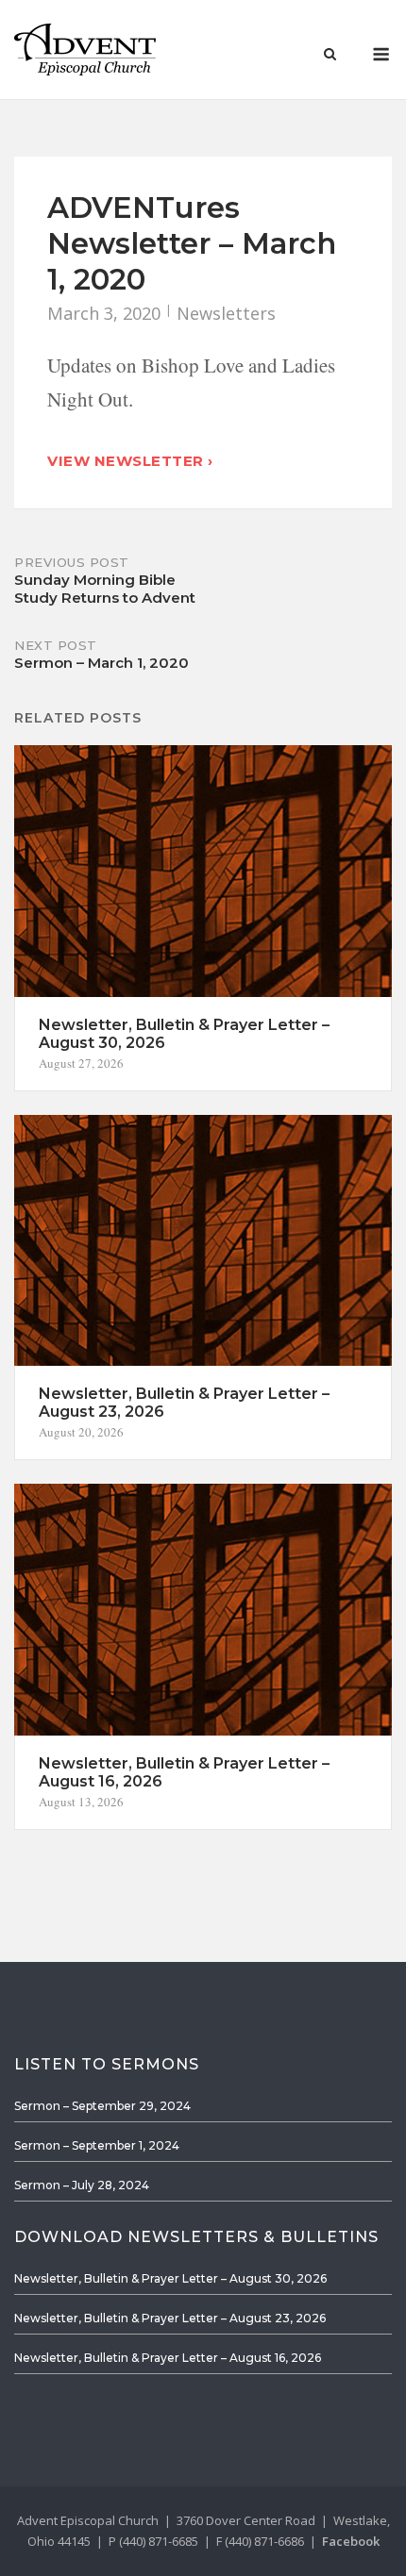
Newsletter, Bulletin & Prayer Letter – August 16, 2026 (168, 2358)
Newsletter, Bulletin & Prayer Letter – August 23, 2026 (170, 2318)
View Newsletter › (130, 461)
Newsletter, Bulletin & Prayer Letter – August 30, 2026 (170, 2278)
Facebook (351, 2541)
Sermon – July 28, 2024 (82, 2185)
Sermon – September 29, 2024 (102, 2106)
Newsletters (226, 313)
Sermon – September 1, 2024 (97, 2145)
